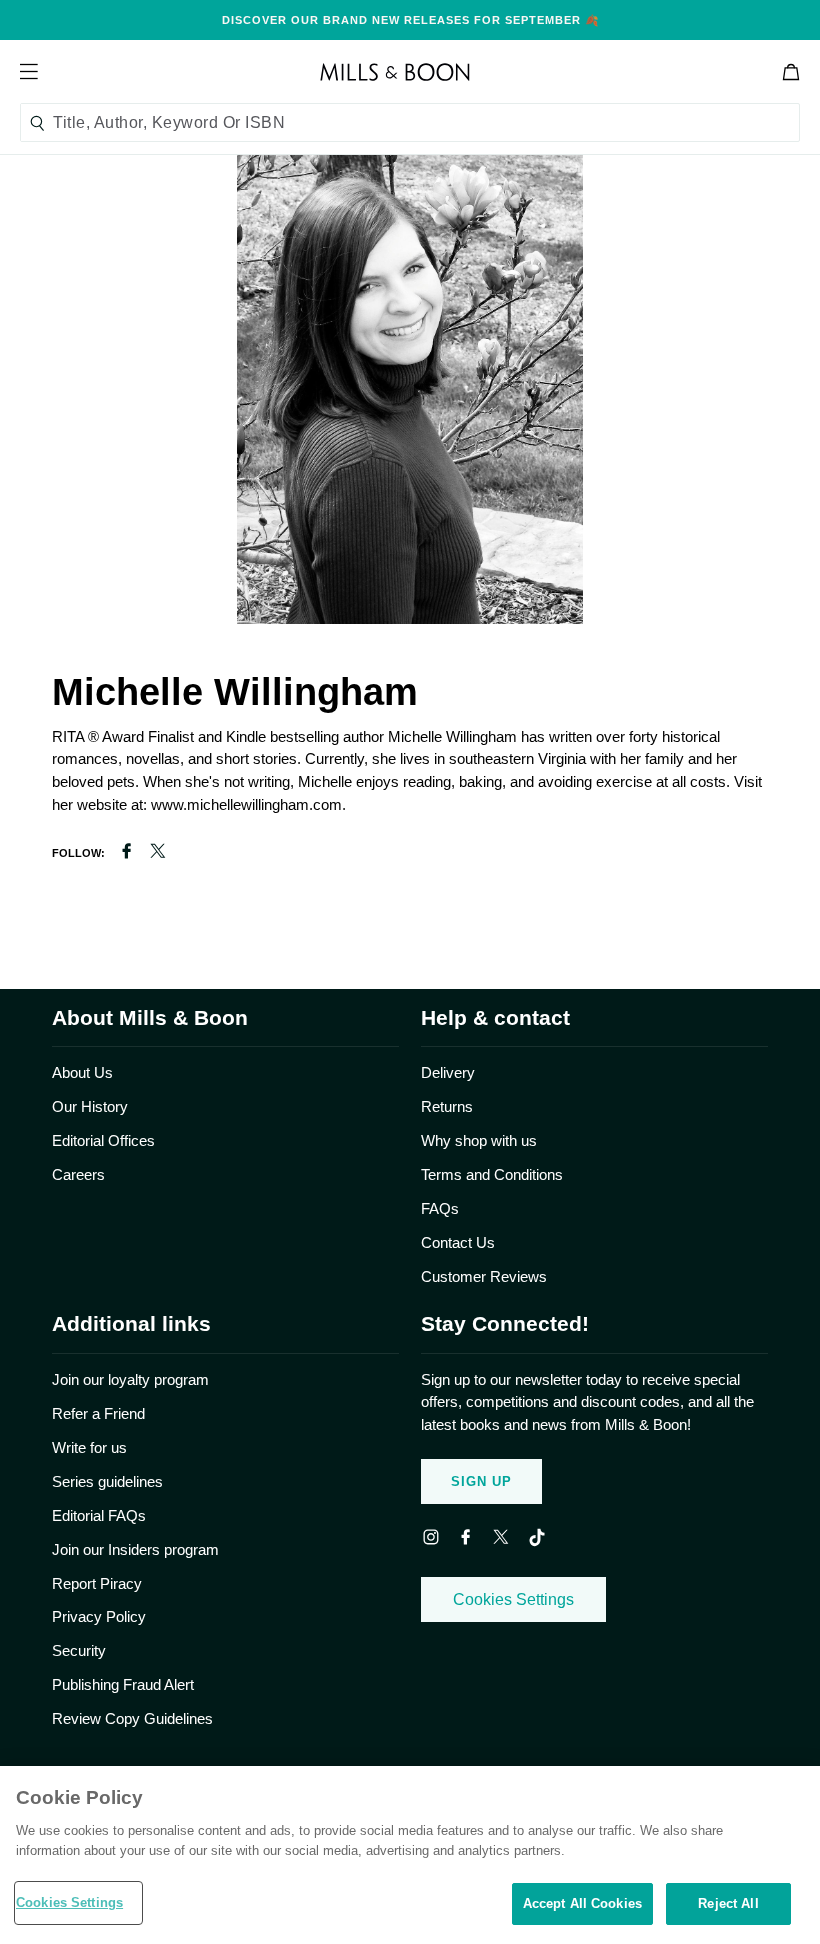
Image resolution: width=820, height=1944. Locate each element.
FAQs (440, 1208)
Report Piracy (97, 1583)
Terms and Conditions (492, 1174)
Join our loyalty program (130, 1379)
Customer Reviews (484, 1276)
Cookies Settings (513, 1599)
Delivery (448, 1072)
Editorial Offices (103, 1140)
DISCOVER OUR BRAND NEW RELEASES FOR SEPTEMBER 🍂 (410, 20)
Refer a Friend (98, 1413)
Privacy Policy (99, 1616)
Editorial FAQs (99, 1515)
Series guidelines (107, 1481)
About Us (82, 1072)
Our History (90, 1106)
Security (79, 1650)
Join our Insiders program (135, 1549)
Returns (447, 1106)
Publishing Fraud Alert (123, 1684)
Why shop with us (479, 1140)
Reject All (728, 1903)
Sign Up (481, 1481)
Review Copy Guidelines (132, 1718)
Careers (78, 1174)
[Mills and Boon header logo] (395, 72)
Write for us (89, 1447)
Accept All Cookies (582, 1903)
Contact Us (458, 1242)
